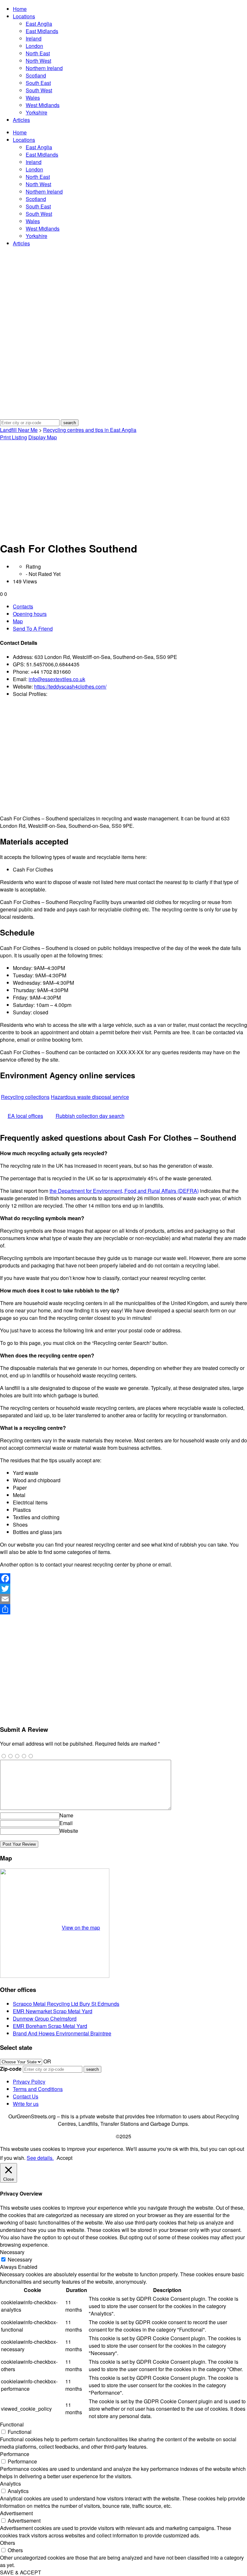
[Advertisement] (123, 489)
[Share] (123, 1609)
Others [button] (8, 2543)
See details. (40, 2158)
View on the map (81, 1927)
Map (18, 621)
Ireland (34, 38)
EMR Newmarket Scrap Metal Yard (53, 2011)
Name (66, 1815)
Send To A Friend (33, 629)
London (34, 46)
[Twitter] (123, 1589)
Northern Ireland (44, 68)
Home (20, 9)
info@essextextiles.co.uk (57, 679)
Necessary (20, 2259)
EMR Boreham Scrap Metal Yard (50, 2026)
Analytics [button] (10, 2484)
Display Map (43, 437)
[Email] (123, 1599)
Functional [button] (12, 2424)
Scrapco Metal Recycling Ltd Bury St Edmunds (66, 2004)
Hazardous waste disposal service (90, 1097)
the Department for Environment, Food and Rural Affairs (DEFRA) (124, 1191)
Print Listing (14, 437)
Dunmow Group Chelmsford (45, 2019)
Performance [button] (15, 2454)
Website (69, 1831)
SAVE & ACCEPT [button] (21, 2572)
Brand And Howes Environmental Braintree (62, 2033)
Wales (33, 98)
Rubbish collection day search (90, 1116)
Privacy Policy (29, 2082)
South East (38, 83)
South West (39, 90)
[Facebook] (123, 1578)
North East (38, 53)
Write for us (26, 2104)
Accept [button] (64, 2158)
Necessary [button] (12, 2252)
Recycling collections (25, 1097)
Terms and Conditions (38, 2089)
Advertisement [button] (16, 2513)
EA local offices (25, 1116)
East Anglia (39, 24)
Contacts (23, 606)
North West (38, 61)
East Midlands (42, 31)
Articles (21, 120)
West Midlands (43, 105)
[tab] (130, 606)
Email (66, 1823)
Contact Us (26, 2096)
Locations (24, 16)
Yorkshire (37, 112)
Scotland (36, 75)
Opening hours (30, 614)
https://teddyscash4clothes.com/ (70, 686)
